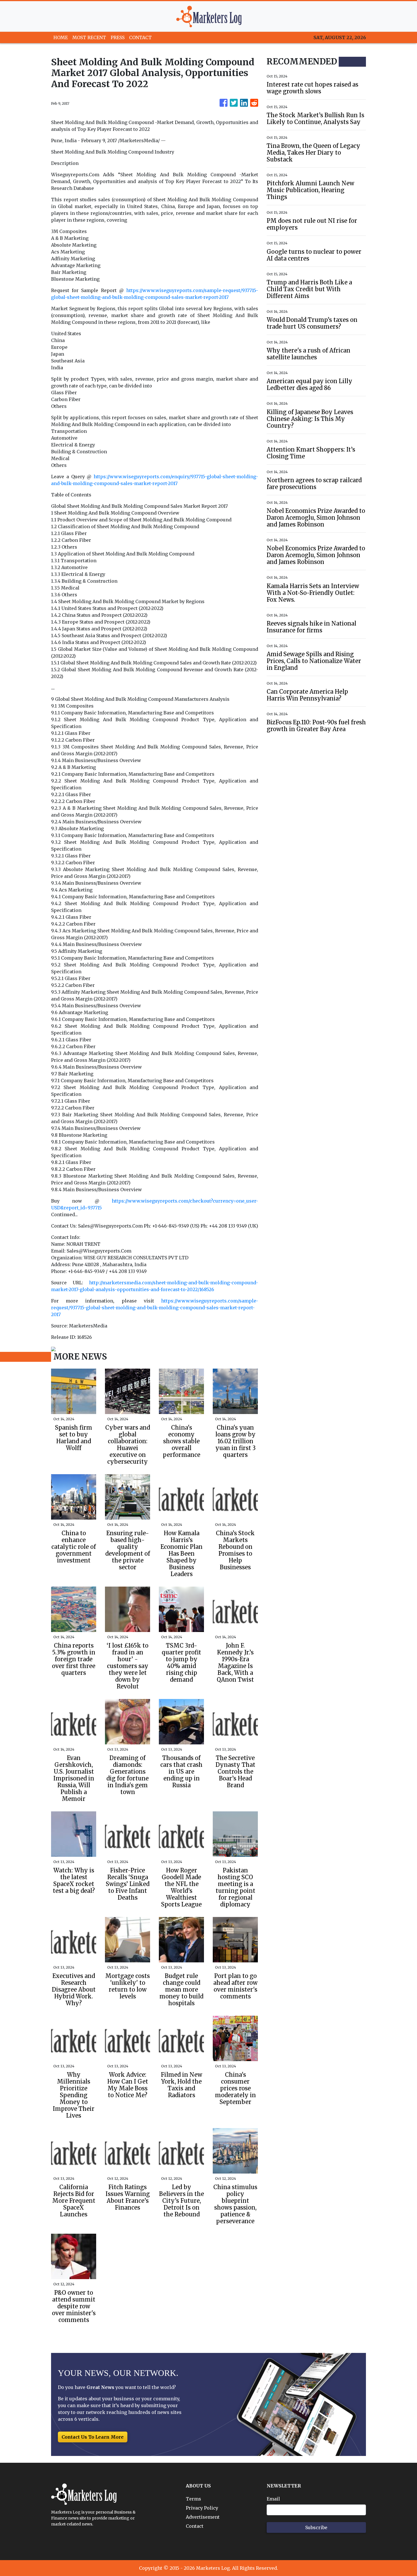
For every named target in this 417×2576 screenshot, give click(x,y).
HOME (61, 37)
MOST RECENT (89, 37)
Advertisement (203, 2517)
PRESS (118, 37)
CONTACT (140, 37)
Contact (195, 2526)
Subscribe (316, 2527)
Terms (193, 2499)
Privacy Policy (202, 2508)
